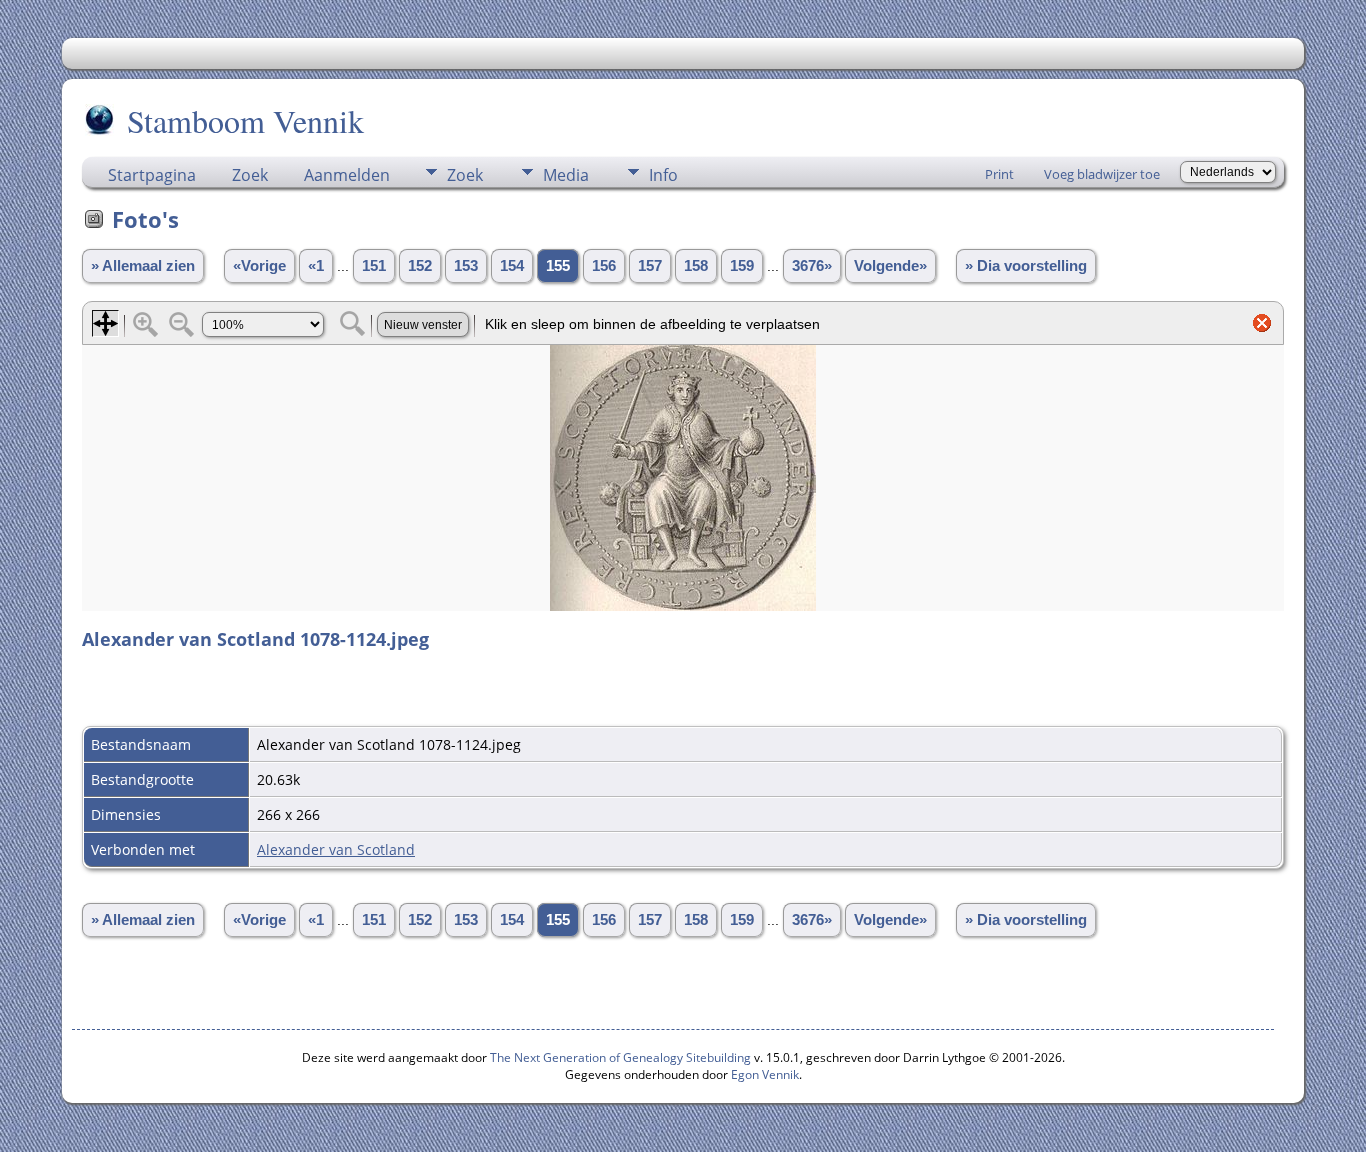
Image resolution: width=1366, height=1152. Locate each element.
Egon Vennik (765, 1074)
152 (420, 266)
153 (466, 266)
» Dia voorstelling (1026, 266)
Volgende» (890, 266)
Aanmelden (347, 175)
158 (696, 266)
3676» (812, 266)
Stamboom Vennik (245, 120)
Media (566, 175)
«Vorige (259, 266)
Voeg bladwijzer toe (1102, 174)
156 (604, 266)
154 (512, 266)
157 (650, 266)
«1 (316, 266)
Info (663, 175)
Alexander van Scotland (336, 849)
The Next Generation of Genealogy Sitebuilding (620, 1057)
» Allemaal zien (143, 266)
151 (374, 266)
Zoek (250, 175)
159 (742, 266)
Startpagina (152, 175)
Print (999, 174)
